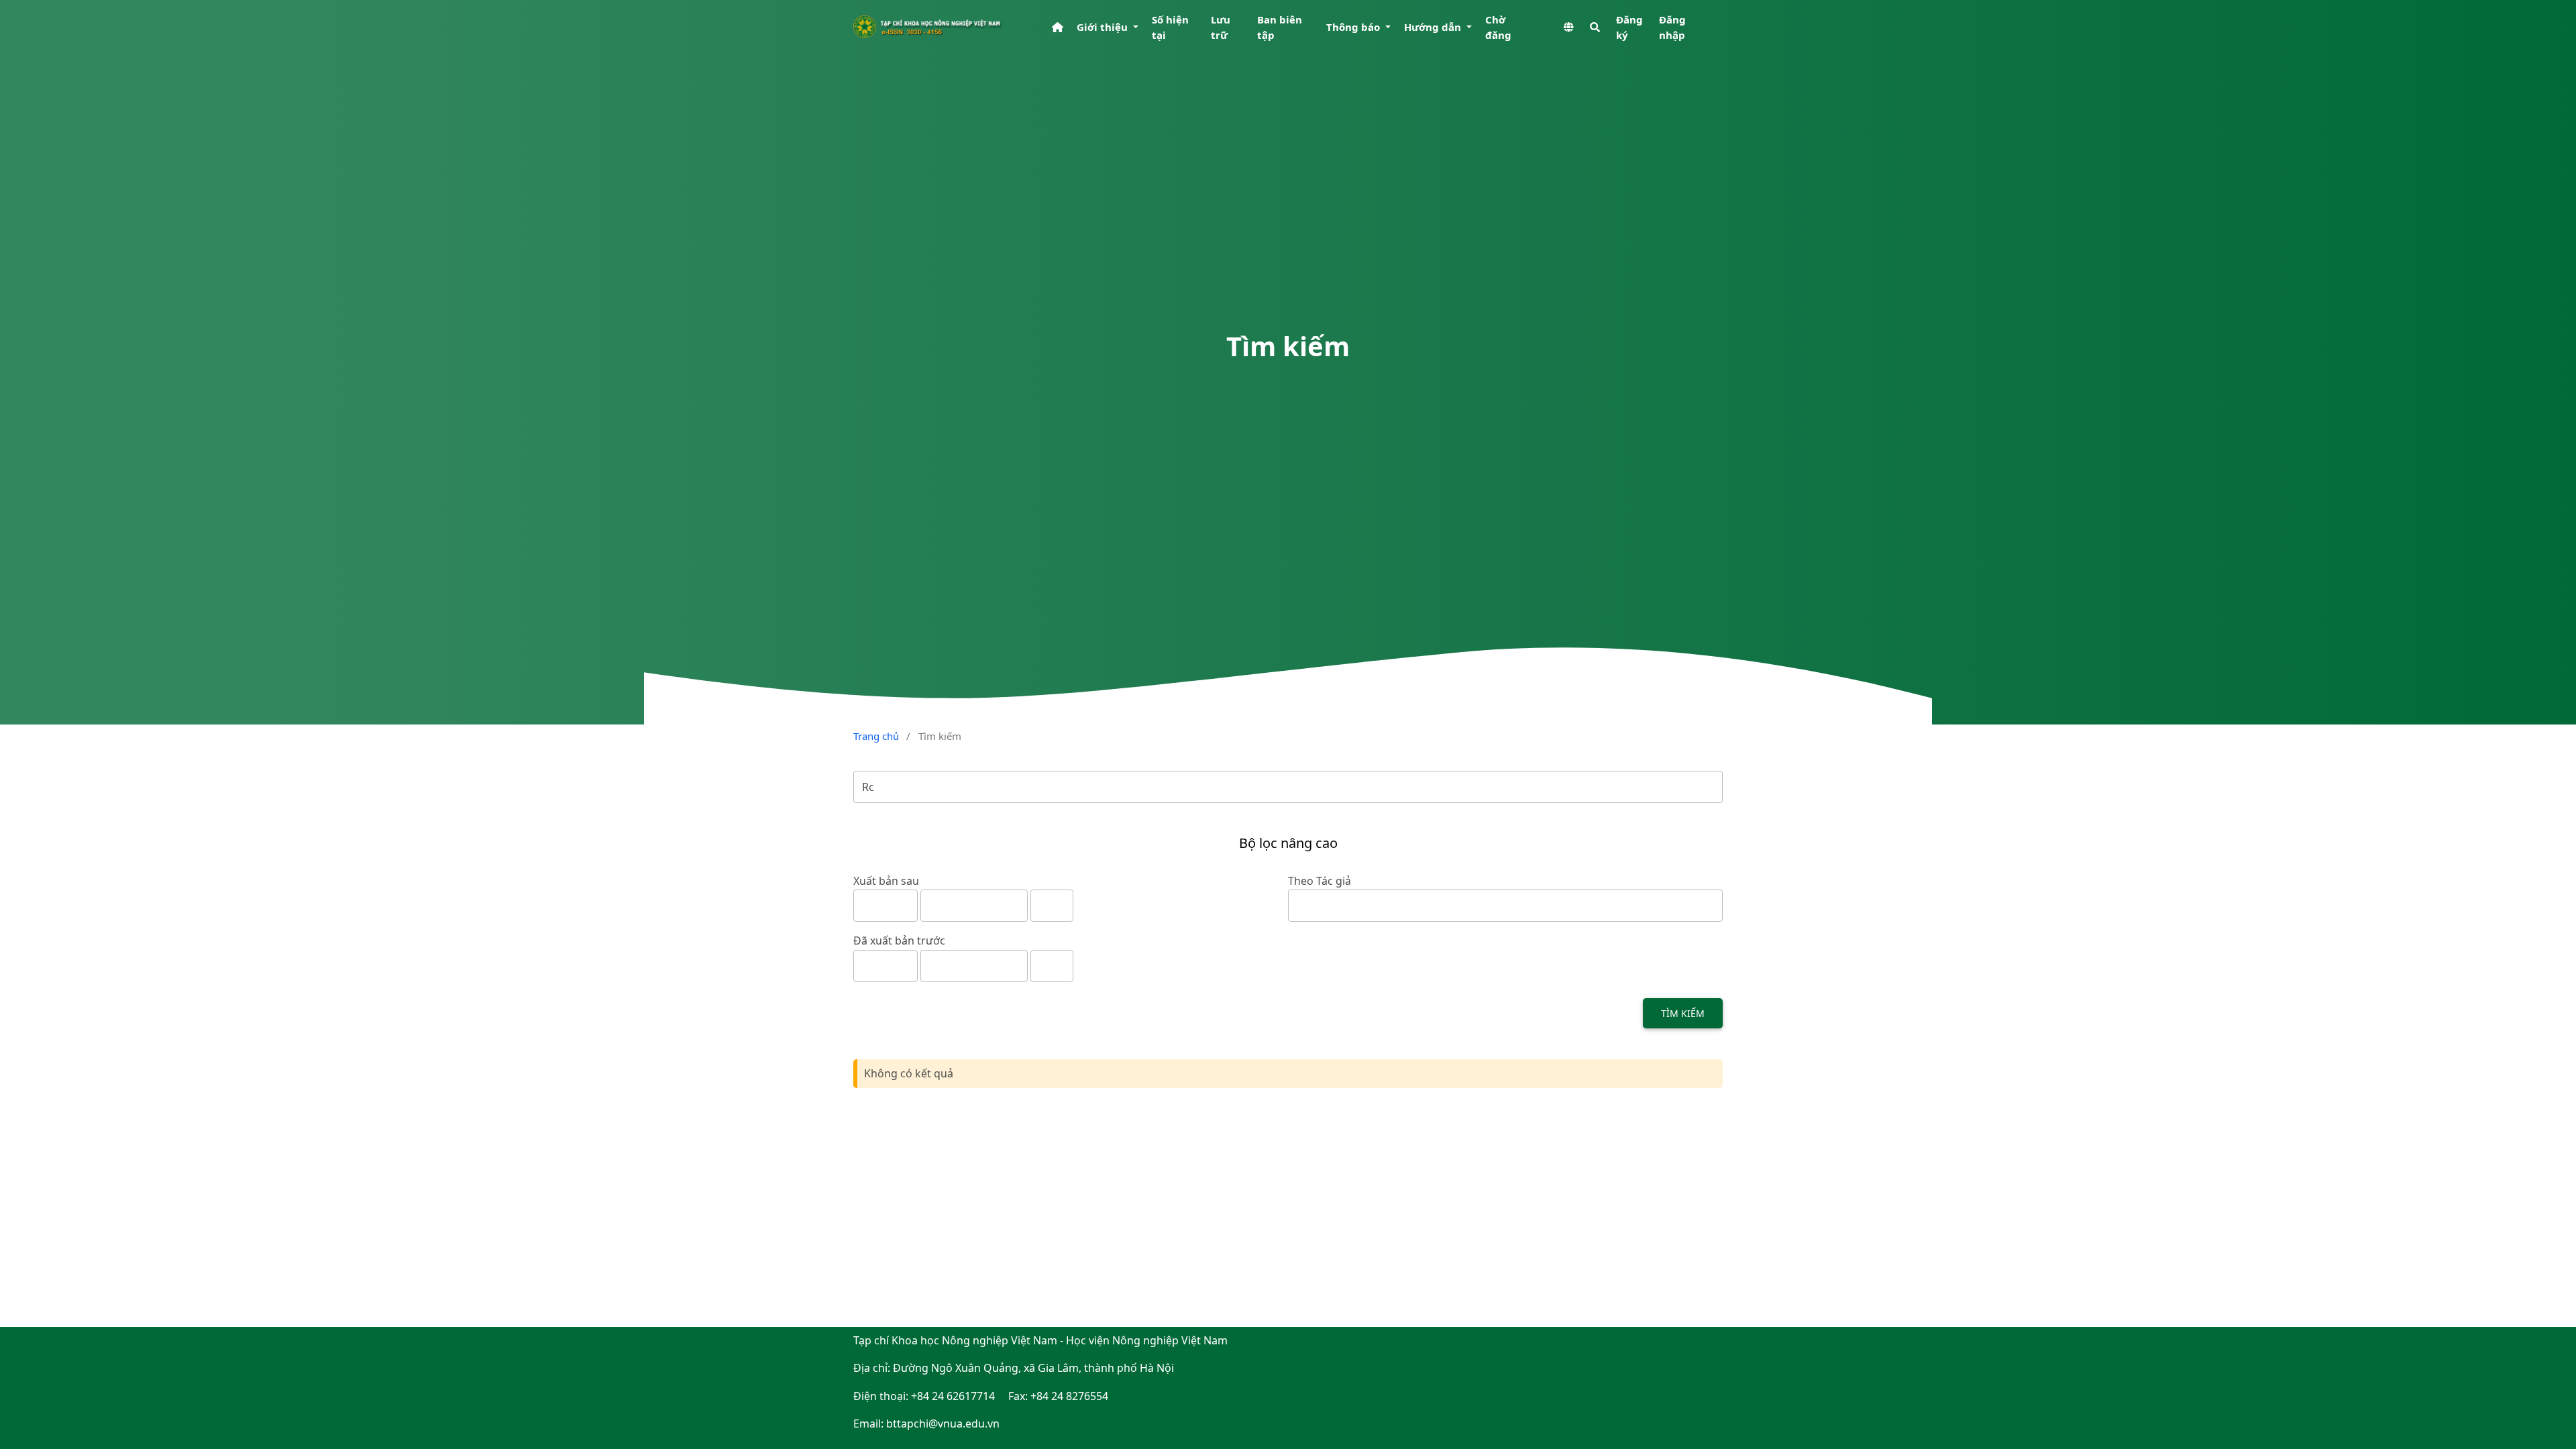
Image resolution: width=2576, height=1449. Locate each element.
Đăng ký (1629, 27)
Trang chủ (876, 736)
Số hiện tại (1170, 27)
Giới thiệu (1104, 27)
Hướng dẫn (1434, 27)
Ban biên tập (1280, 27)
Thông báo (1354, 27)
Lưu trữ (1221, 27)
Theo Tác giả (1320, 881)
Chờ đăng (1498, 27)
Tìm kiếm (1683, 1013)
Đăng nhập (1672, 27)
